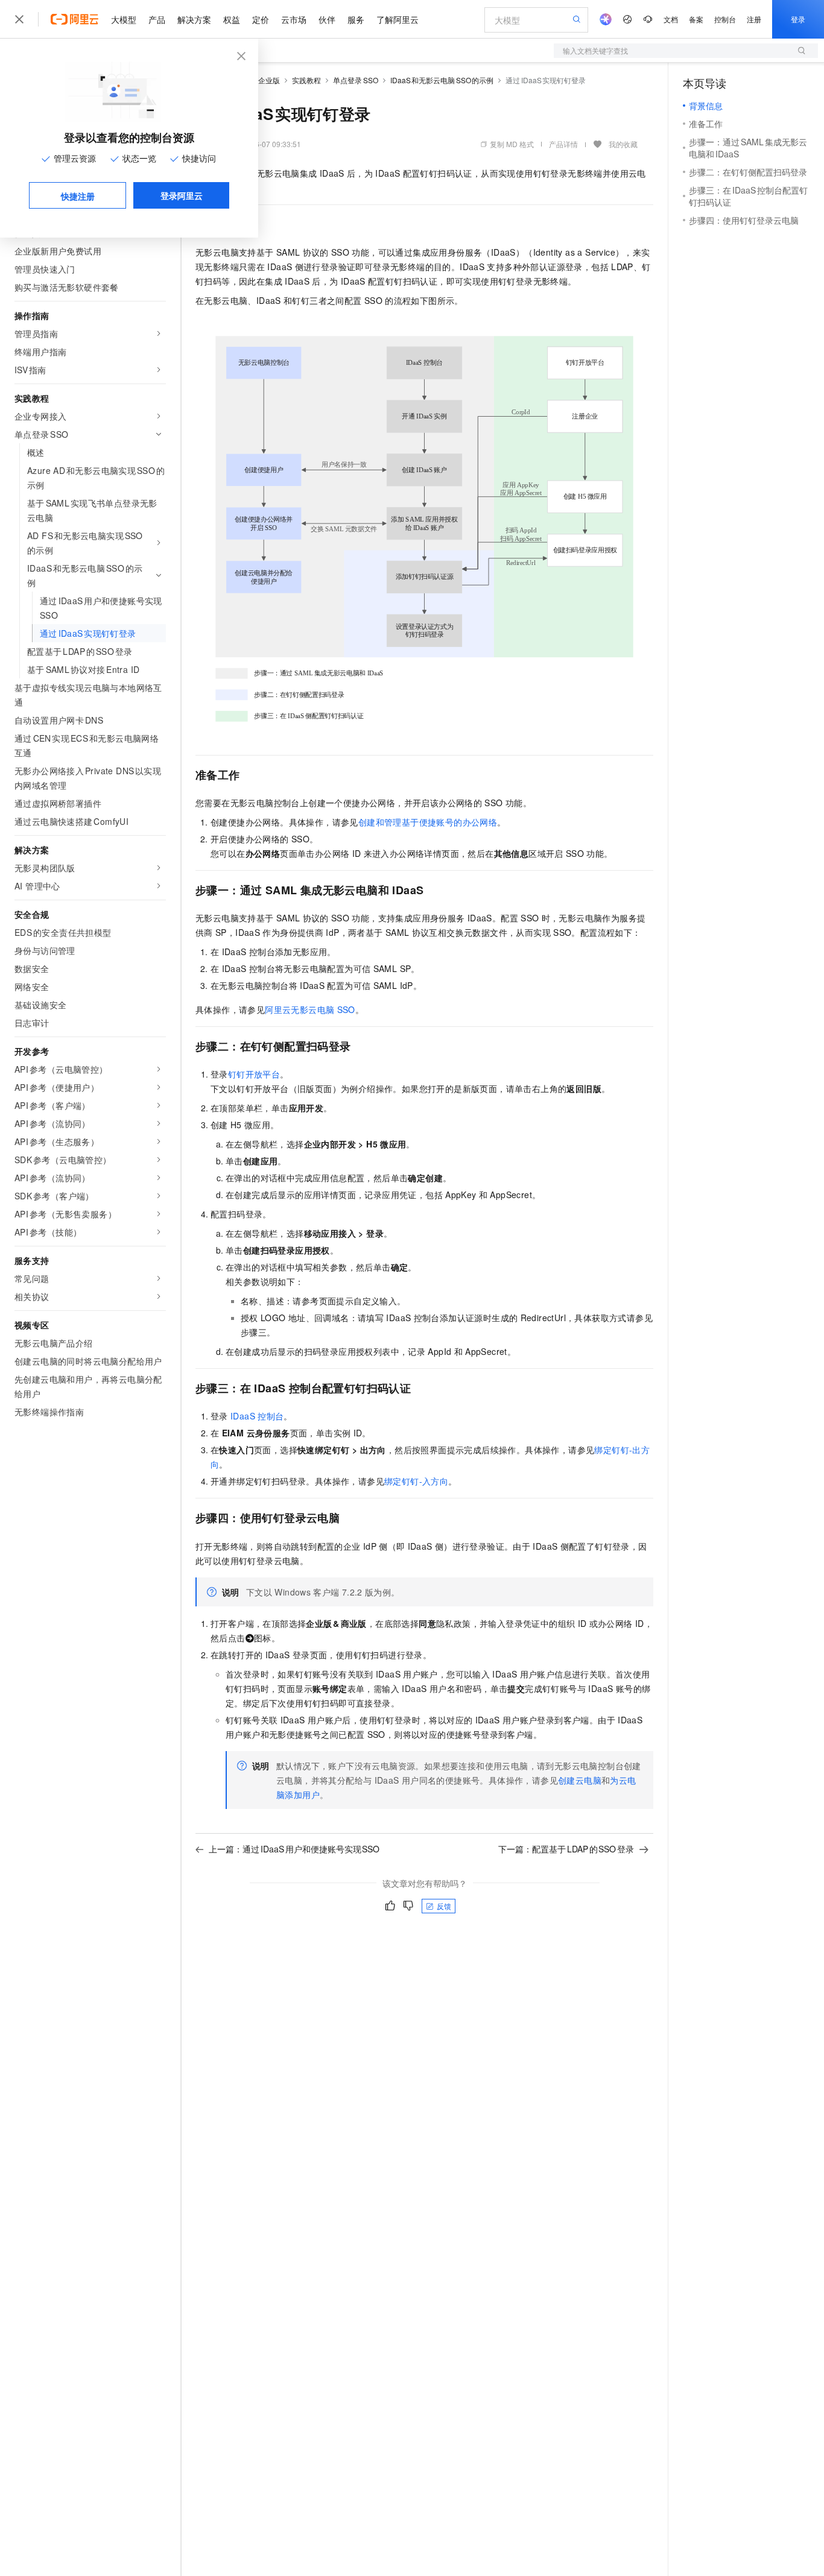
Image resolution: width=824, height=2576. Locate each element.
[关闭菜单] (19, 19)
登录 (798, 19)
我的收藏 (623, 144)
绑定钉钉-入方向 (416, 1481)
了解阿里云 (398, 19)
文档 (671, 19)
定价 (261, 19)
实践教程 (306, 80)
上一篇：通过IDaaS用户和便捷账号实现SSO (294, 1849)
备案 (696, 19)
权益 (232, 19)
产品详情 (563, 144)
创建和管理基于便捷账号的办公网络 (428, 822)
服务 (356, 19)
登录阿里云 (182, 195)
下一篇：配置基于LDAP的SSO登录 (566, 1849)
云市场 (294, 19)
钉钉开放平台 (254, 1074)
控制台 (725, 19)
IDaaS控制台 (257, 1416)
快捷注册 (78, 196)
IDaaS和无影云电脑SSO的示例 (442, 80)
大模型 (124, 19)
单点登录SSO (356, 80)
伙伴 (327, 19)
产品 (157, 19)
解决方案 (194, 19)
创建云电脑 (580, 1780)
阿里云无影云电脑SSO (310, 1009)
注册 (754, 19)
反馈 (444, 1906)
